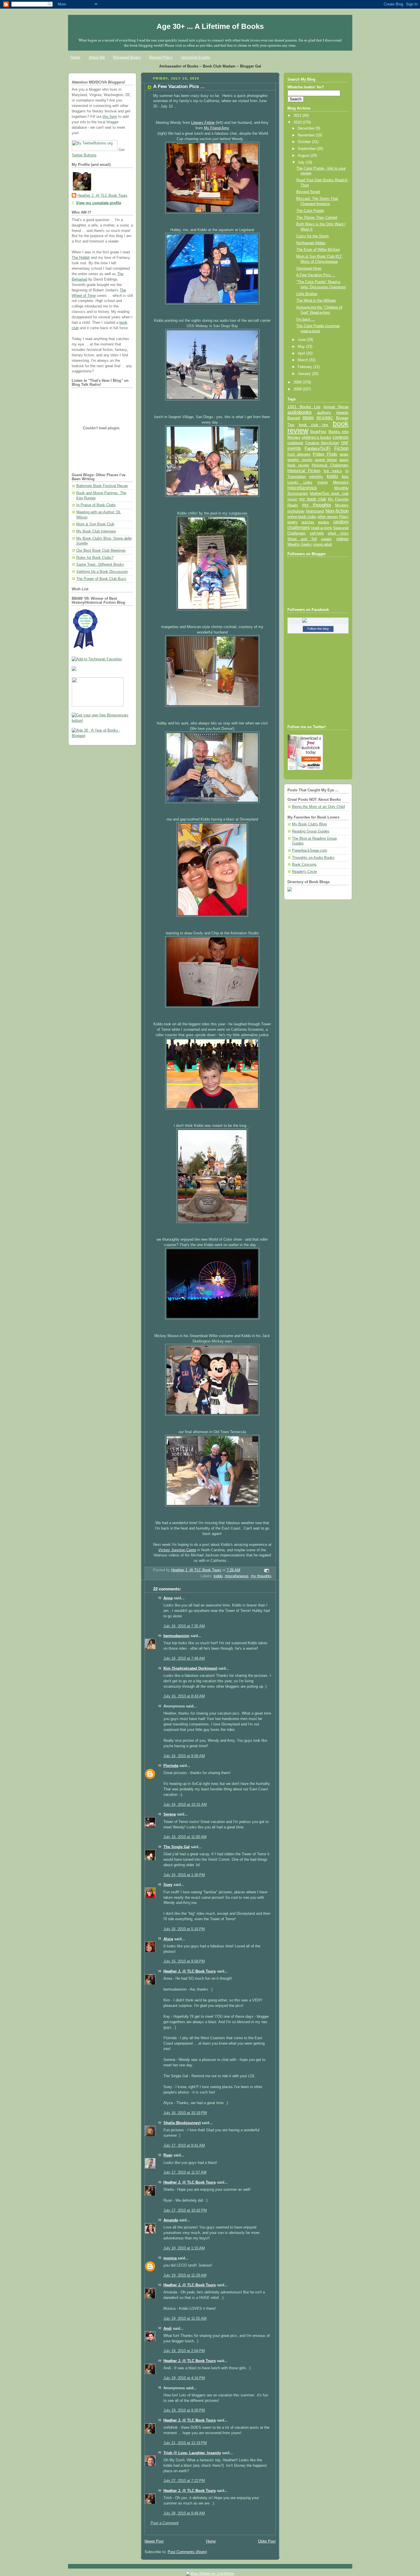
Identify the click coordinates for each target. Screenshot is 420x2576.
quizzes (308, 522)
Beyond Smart (308, 192)
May (302, 347)
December (307, 128)
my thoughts (261, 1576)
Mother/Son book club (329, 493)
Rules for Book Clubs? (95, 558)
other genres (328, 517)
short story (338, 533)
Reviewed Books (127, 57)
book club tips (314, 425)
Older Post (267, 2541)
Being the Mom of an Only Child (318, 807)
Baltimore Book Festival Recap (102, 486)
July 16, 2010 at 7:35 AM (184, 1626)
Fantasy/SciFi (317, 448)
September (307, 149)
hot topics (333, 471)
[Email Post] (266, 1570)
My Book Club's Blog (309, 824)
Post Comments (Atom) (187, 2552)
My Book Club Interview (96, 531)
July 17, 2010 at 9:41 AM (184, 2146)
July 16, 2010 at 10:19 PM (185, 2113)
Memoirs (341, 482)
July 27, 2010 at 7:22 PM (184, 2481)
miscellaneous (237, 1576)
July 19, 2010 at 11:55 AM (185, 2319)
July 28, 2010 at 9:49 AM (184, 2513)
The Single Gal (177, 1847)
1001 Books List (304, 407)
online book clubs (302, 517)
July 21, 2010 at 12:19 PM (185, 2443)
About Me (97, 57)
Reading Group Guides (311, 831)
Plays (344, 517)
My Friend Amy (217, 128)
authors (324, 412)
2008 (298, 389)
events (294, 448)
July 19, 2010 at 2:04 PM (184, 2351)
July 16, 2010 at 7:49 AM (184, 1659)
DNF (345, 443)
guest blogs (326, 460)
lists (345, 476)
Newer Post (154, 2541)
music (292, 499)
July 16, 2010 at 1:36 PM (184, 1875)
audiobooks (300, 412)
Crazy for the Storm (313, 236)
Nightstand (315, 511)
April (302, 353)
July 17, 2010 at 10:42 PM (185, 2210)
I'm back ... (306, 319)
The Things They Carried (317, 218)
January (305, 374)
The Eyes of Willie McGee (318, 250)
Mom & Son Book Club (95, 524)
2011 (298, 116)
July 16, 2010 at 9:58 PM (184, 1961)
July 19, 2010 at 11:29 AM (185, 2275)
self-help (317, 533)
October (305, 142)
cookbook (295, 443)
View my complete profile (99, 203)
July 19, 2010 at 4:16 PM (184, 2378)
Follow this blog (318, 629)
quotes (324, 522)
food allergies (299, 454)
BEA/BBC (325, 418)
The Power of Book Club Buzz (101, 579)
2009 (298, 382)
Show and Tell (302, 539)
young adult (322, 544)
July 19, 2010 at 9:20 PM (184, 2410)
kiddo (218, 1576)
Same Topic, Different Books (100, 565)
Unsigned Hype (309, 269)
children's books (316, 437)
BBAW (308, 418)
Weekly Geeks (300, 544)
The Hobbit (81, 258)
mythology (296, 511)
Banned (294, 418)
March (303, 360)
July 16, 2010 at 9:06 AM (184, 1756)
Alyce (168, 1939)
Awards (342, 413)
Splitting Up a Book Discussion (102, 572)
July (302, 162)
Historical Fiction (304, 471)
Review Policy (161, 57)
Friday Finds (325, 454)
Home (75, 57)
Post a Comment (165, 2523)
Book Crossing (304, 865)
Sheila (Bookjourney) (182, 2123)
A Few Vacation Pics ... (316, 275)
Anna (168, 1598)
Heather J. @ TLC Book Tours (102, 196)
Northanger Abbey (311, 243)
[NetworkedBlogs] (318, 621)
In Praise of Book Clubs (96, 505)
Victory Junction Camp (177, 1550)
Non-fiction (337, 511)
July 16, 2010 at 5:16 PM (184, 1929)
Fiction (341, 448)
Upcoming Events (196, 57)
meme (323, 482)
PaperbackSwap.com (310, 851)
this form (110, 117)
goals (344, 454)
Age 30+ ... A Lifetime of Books (210, 26)
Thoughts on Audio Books (313, 858)
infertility (316, 477)
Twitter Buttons (84, 155)
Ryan (168, 2155)
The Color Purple (310, 211)
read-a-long (321, 528)
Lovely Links (300, 482)
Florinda (171, 1766)
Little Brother (307, 294)
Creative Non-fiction (322, 443)
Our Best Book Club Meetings (101, 551)
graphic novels (300, 460)
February (306, 367)
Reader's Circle (304, 872)
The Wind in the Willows (316, 301)
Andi (168, 2329)
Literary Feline (203, 123)
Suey (168, 1885)
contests (341, 437)
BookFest (318, 432)
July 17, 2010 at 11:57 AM (185, 2172)
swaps (326, 539)
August (304, 156)
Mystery (342, 505)
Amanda (171, 2220)
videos (342, 539)
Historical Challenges (330, 465)
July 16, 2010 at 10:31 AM (185, 1805)
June (302, 340)
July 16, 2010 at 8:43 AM (184, 1696)
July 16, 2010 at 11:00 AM (185, 1837)
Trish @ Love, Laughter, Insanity (192, 2453)
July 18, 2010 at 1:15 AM (184, 2248)
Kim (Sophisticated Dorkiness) (190, 1669)
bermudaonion (176, 1636)
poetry (293, 522)
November (307, 135)
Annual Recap (336, 407)
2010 (298, 122)
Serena (170, 1814)
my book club (313, 499)
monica (171, 2258)
